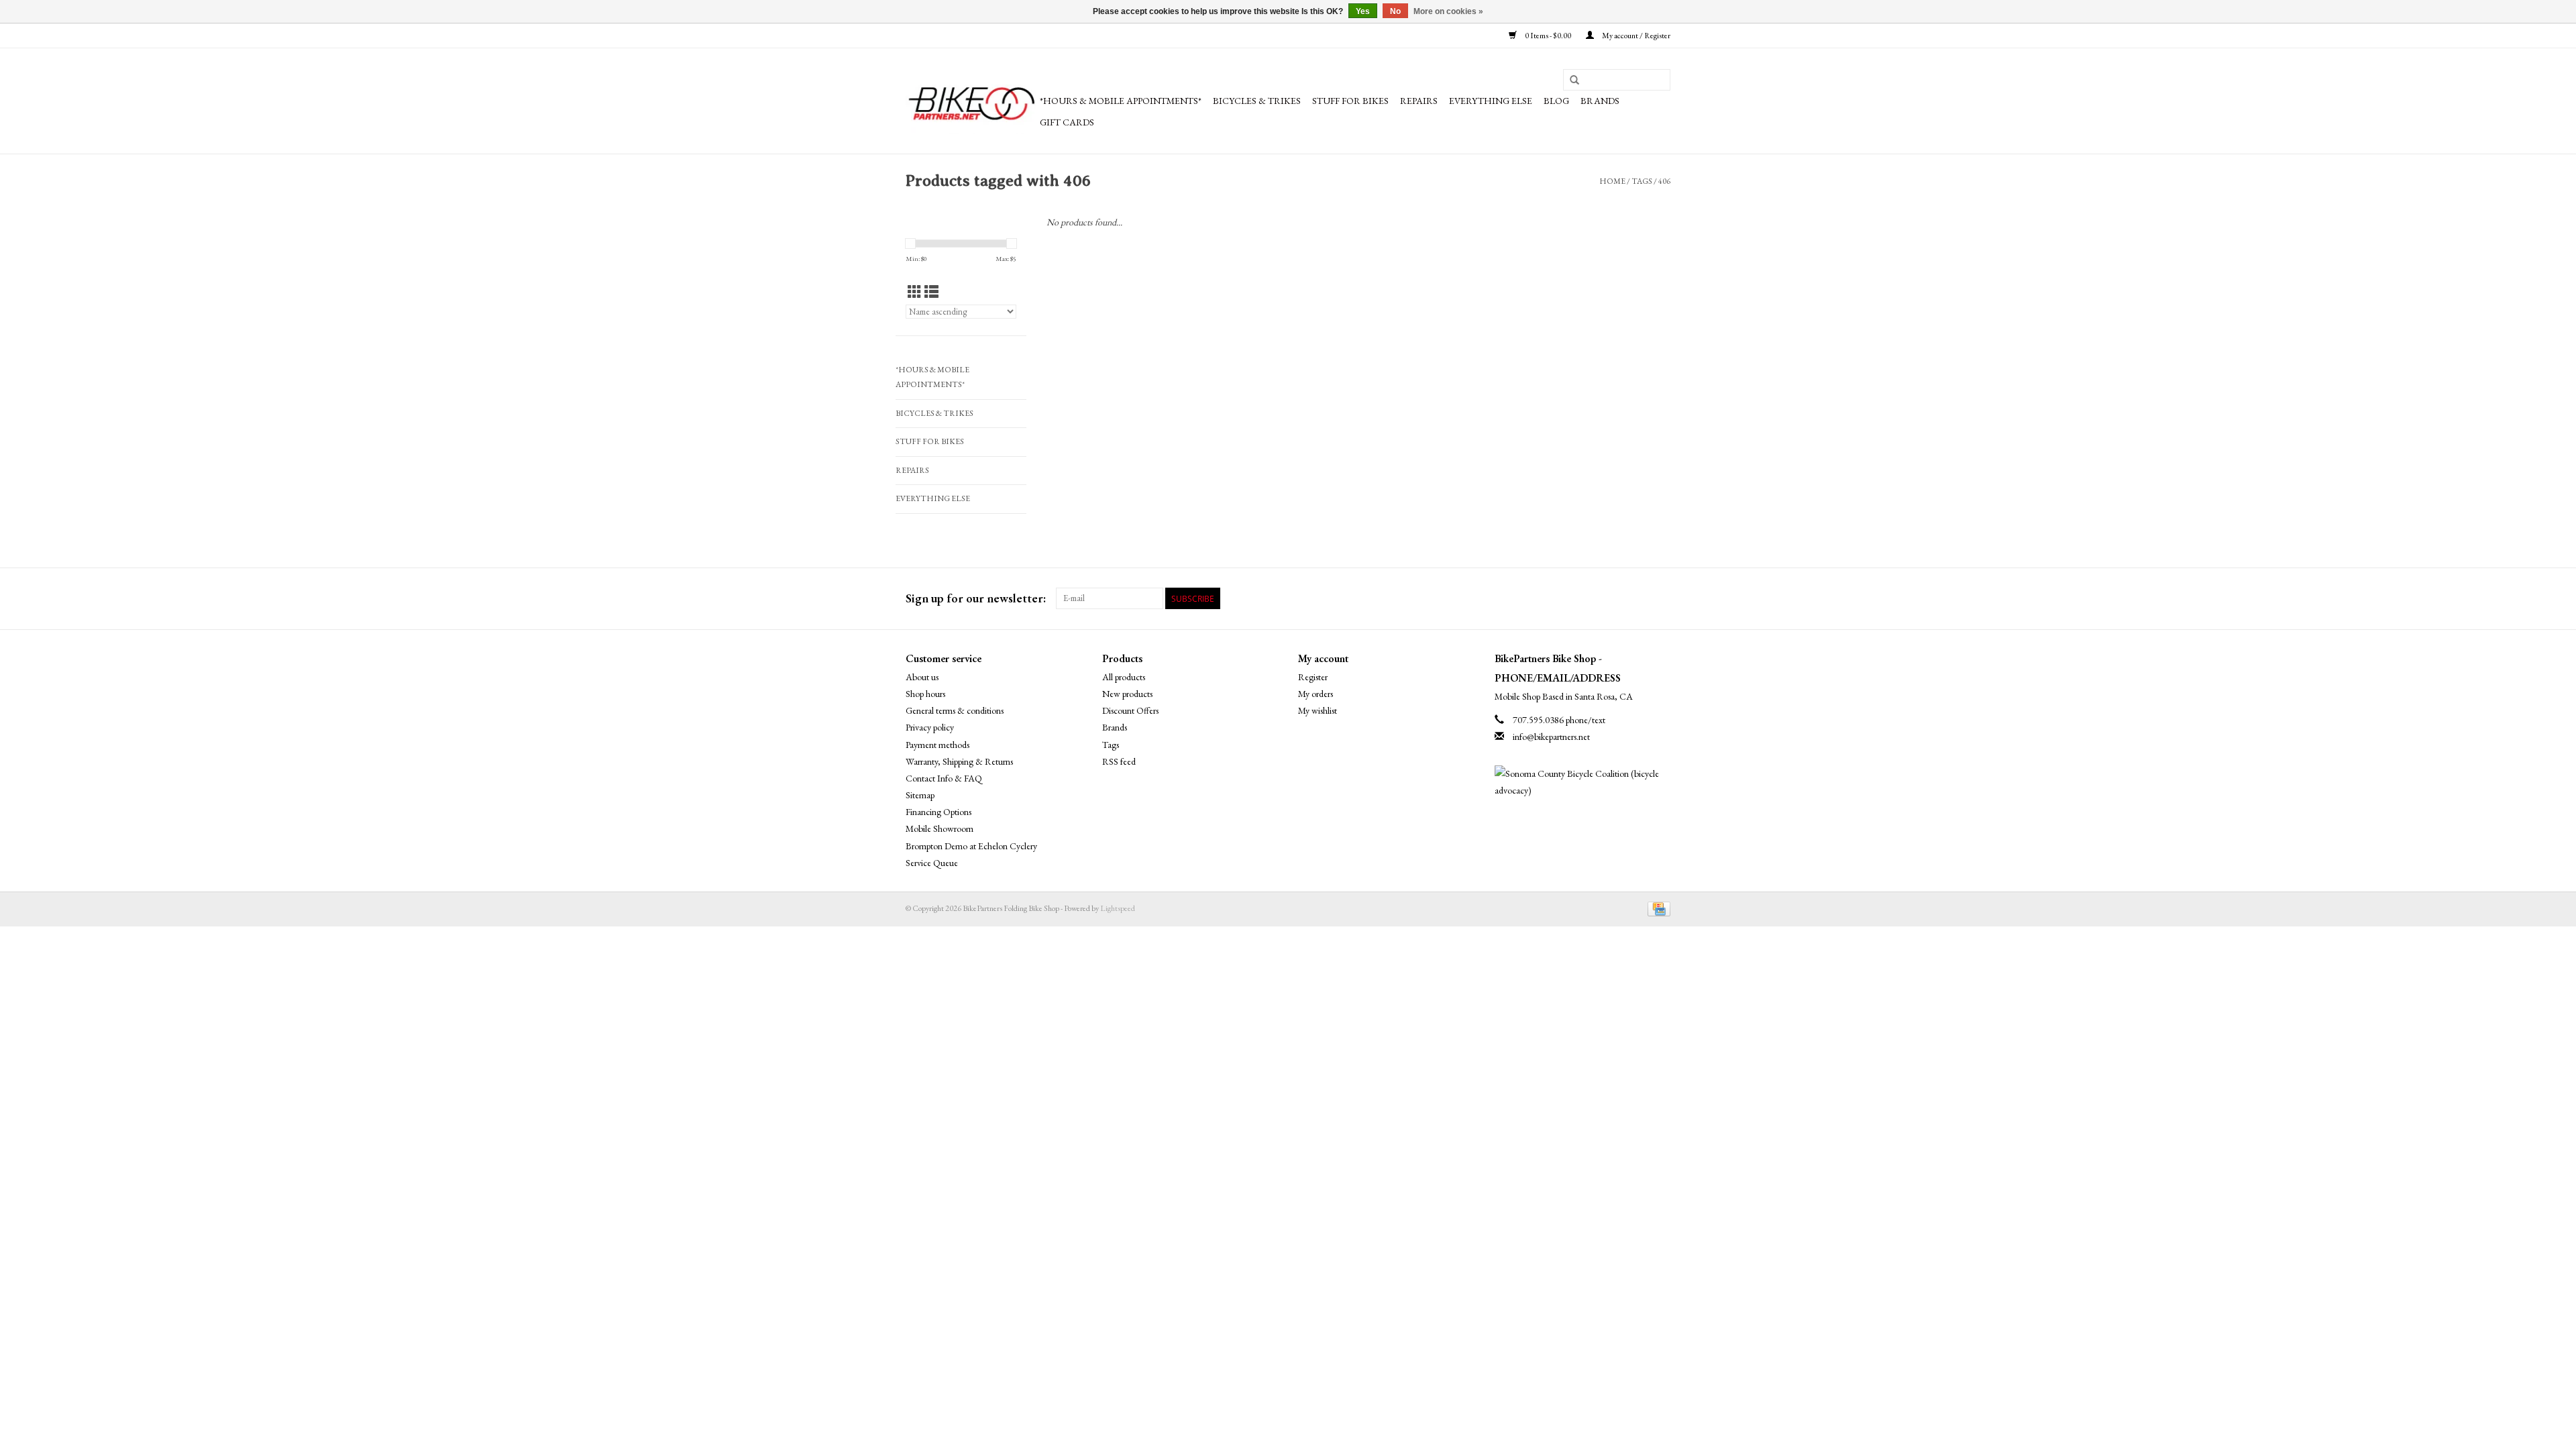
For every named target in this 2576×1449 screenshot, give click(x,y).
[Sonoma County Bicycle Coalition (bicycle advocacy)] (1583, 782)
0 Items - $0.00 (1548, 36)
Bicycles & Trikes (1257, 101)
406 (1664, 181)
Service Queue (932, 863)
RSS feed (1119, 761)
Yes (1363, 11)
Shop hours (925, 694)
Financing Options (938, 812)
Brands (1600, 101)
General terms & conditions (955, 710)
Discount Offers (1130, 710)
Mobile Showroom (940, 828)
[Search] (1574, 80)
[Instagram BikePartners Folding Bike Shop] (1660, 598)
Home (1612, 181)
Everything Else (1491, 101)
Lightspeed (1118, 908)
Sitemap (920, 795)
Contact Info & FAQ (944, 778)
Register (1313, 677)
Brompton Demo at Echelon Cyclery (971, 846)
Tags (1642, 181)
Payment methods (937, 745)
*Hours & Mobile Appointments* (1121, 101)
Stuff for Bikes (1350, 101)
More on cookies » (1448, 11)
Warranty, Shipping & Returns (959, 761)
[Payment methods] (1657, 908)
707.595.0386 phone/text (1559, 720)
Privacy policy (930, 727)
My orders (1316, 694)
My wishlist (1318, 710)
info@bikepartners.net (1551, 737)
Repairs (1419, 101)
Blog (1556, 101)
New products (1127, 694)
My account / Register (1635, 36)
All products (1124, 677)
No (1395, 11)
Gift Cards (1067, 122)
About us (922, 677)
